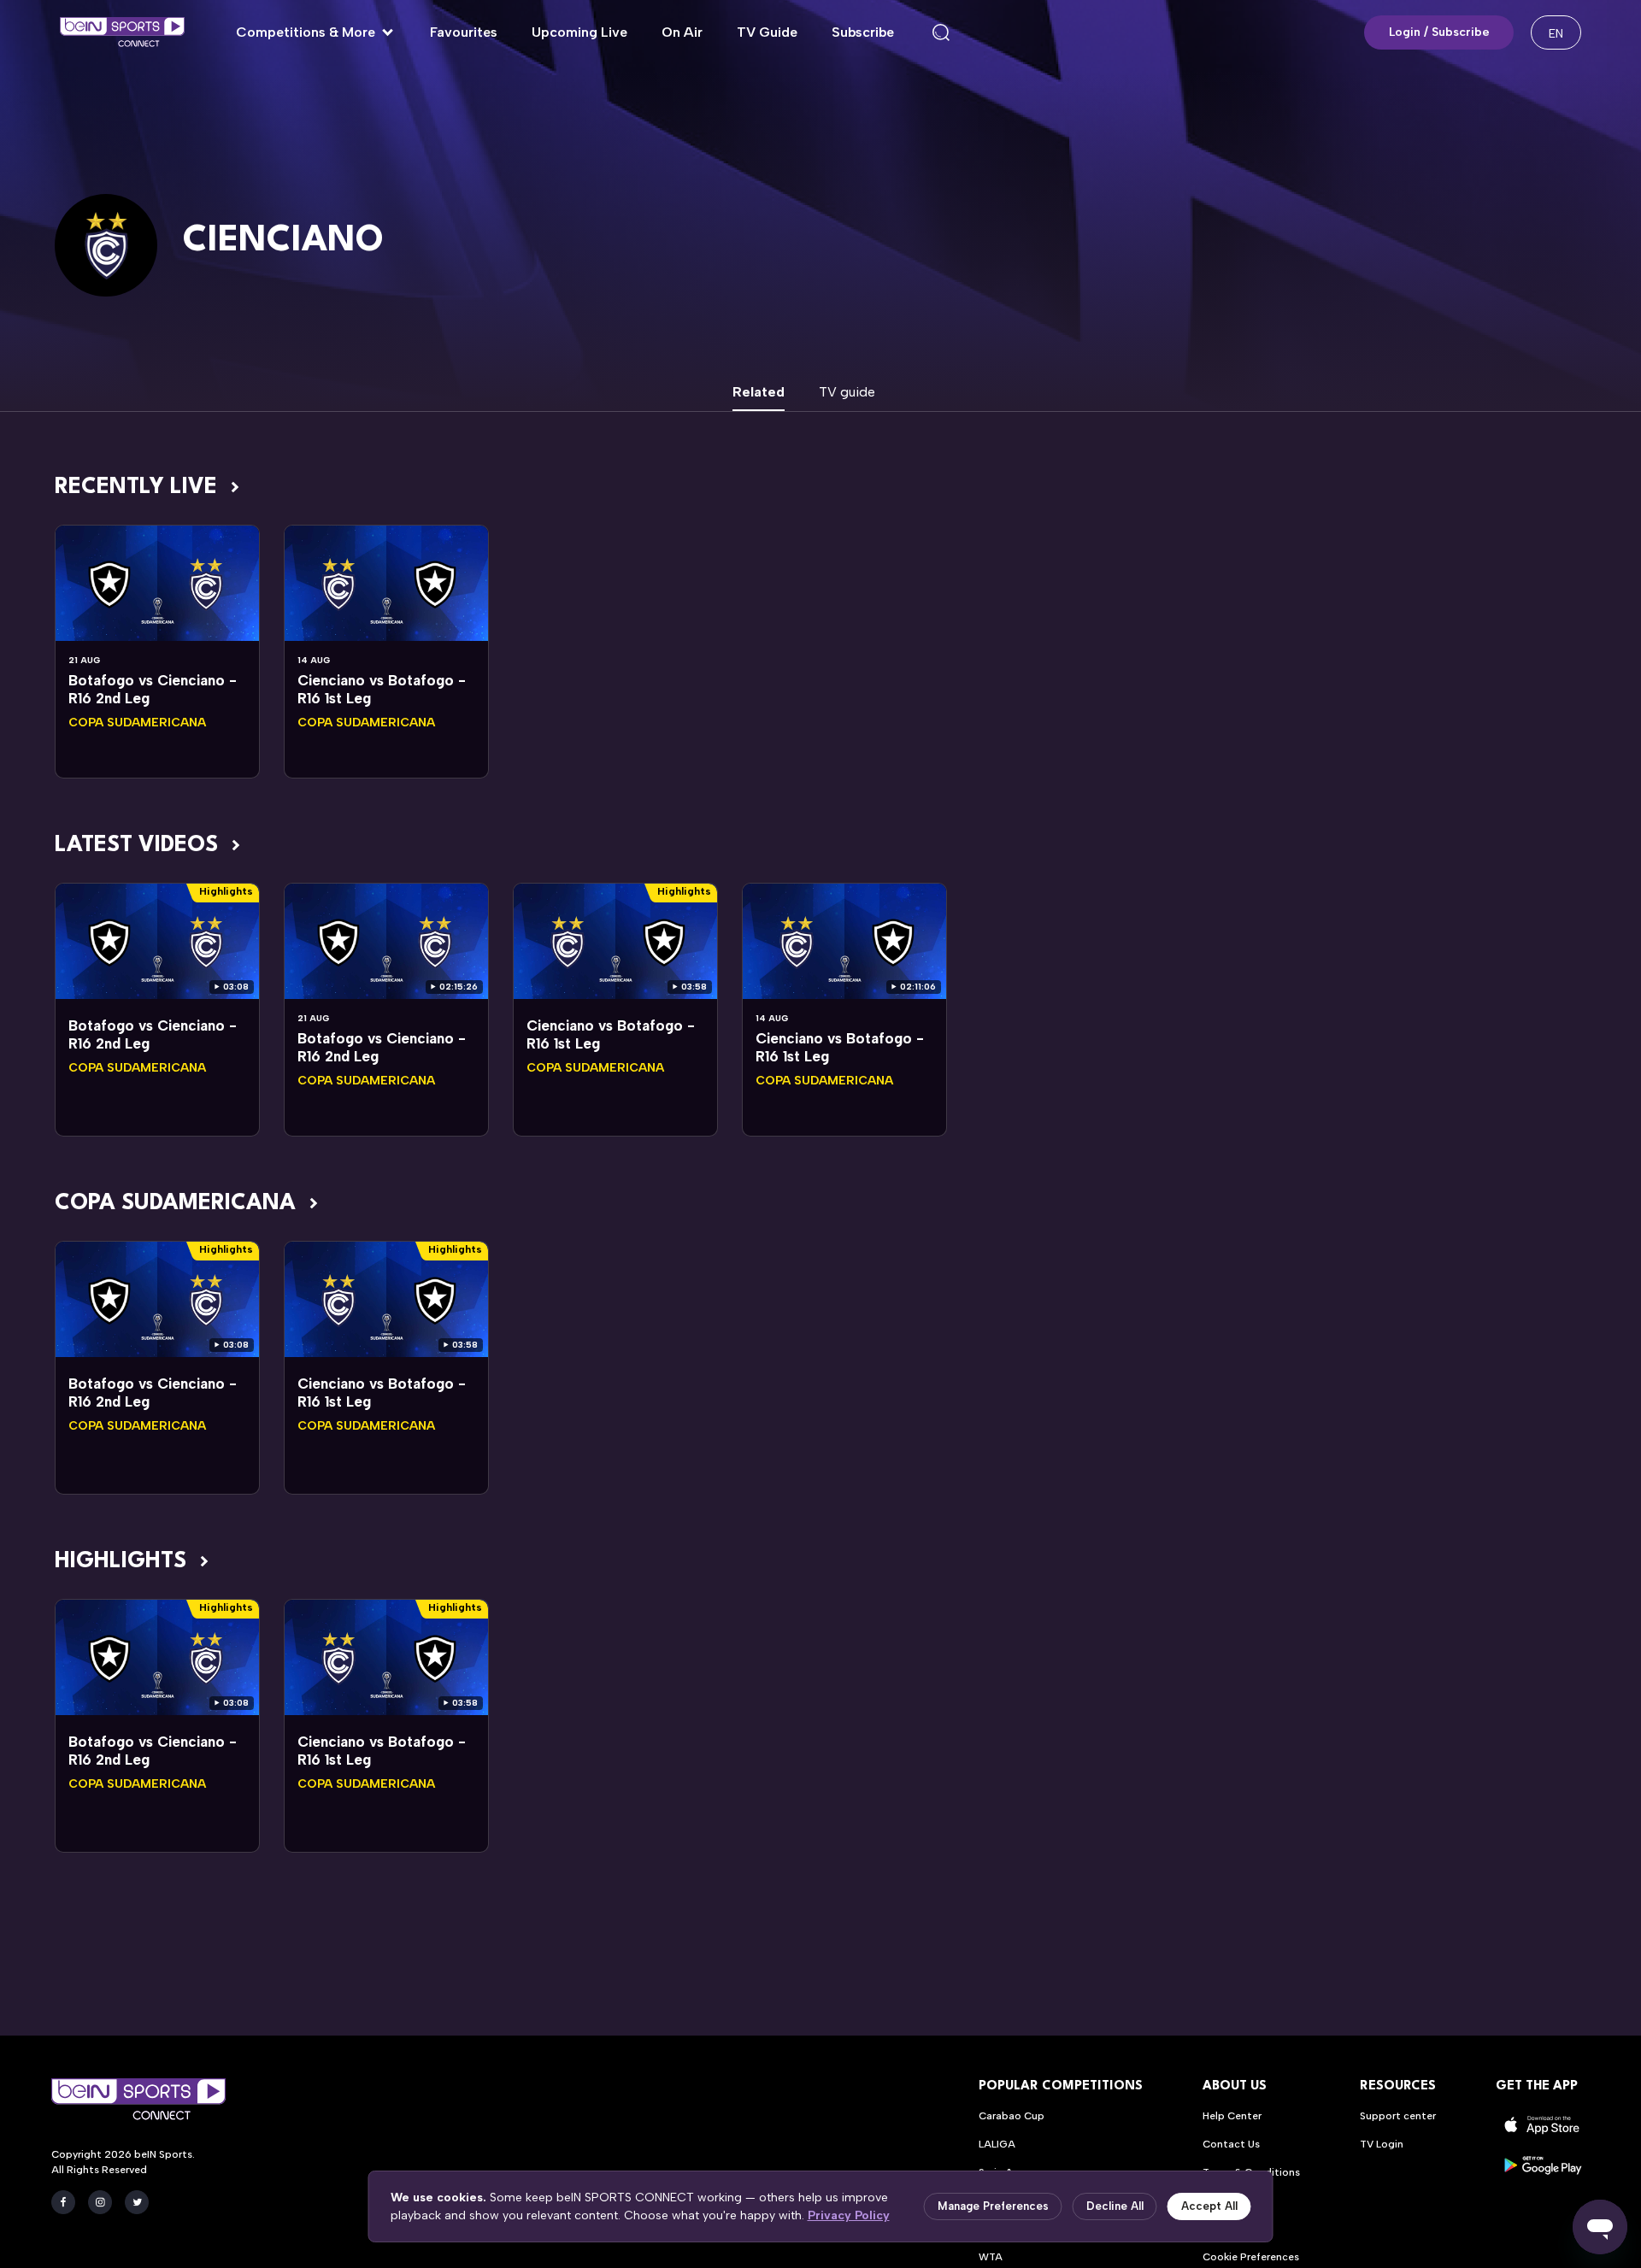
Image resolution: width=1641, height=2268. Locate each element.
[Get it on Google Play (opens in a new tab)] (1543, 2165)
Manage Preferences (993, 2206)
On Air (682, 32)
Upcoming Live (579, 32)
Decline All (1115, 2206)
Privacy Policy (849, 2215)
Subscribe (863, 32)
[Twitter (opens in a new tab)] (137, 2202)
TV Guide (767, 32)
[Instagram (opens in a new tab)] (100, 2202)
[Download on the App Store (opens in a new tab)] (1543, 2125)
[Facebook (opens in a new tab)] (63, 2202)
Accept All (1209, 2206)
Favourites (464, 32)
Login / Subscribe (1439, 32)
